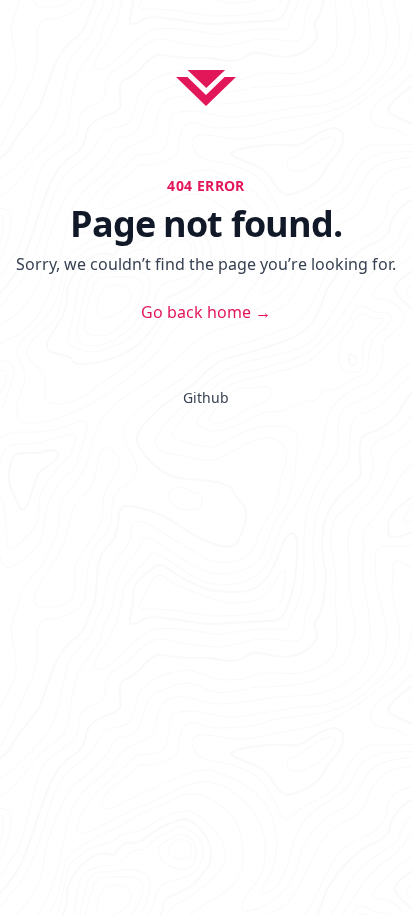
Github (206, 397)
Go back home (206, 312)
